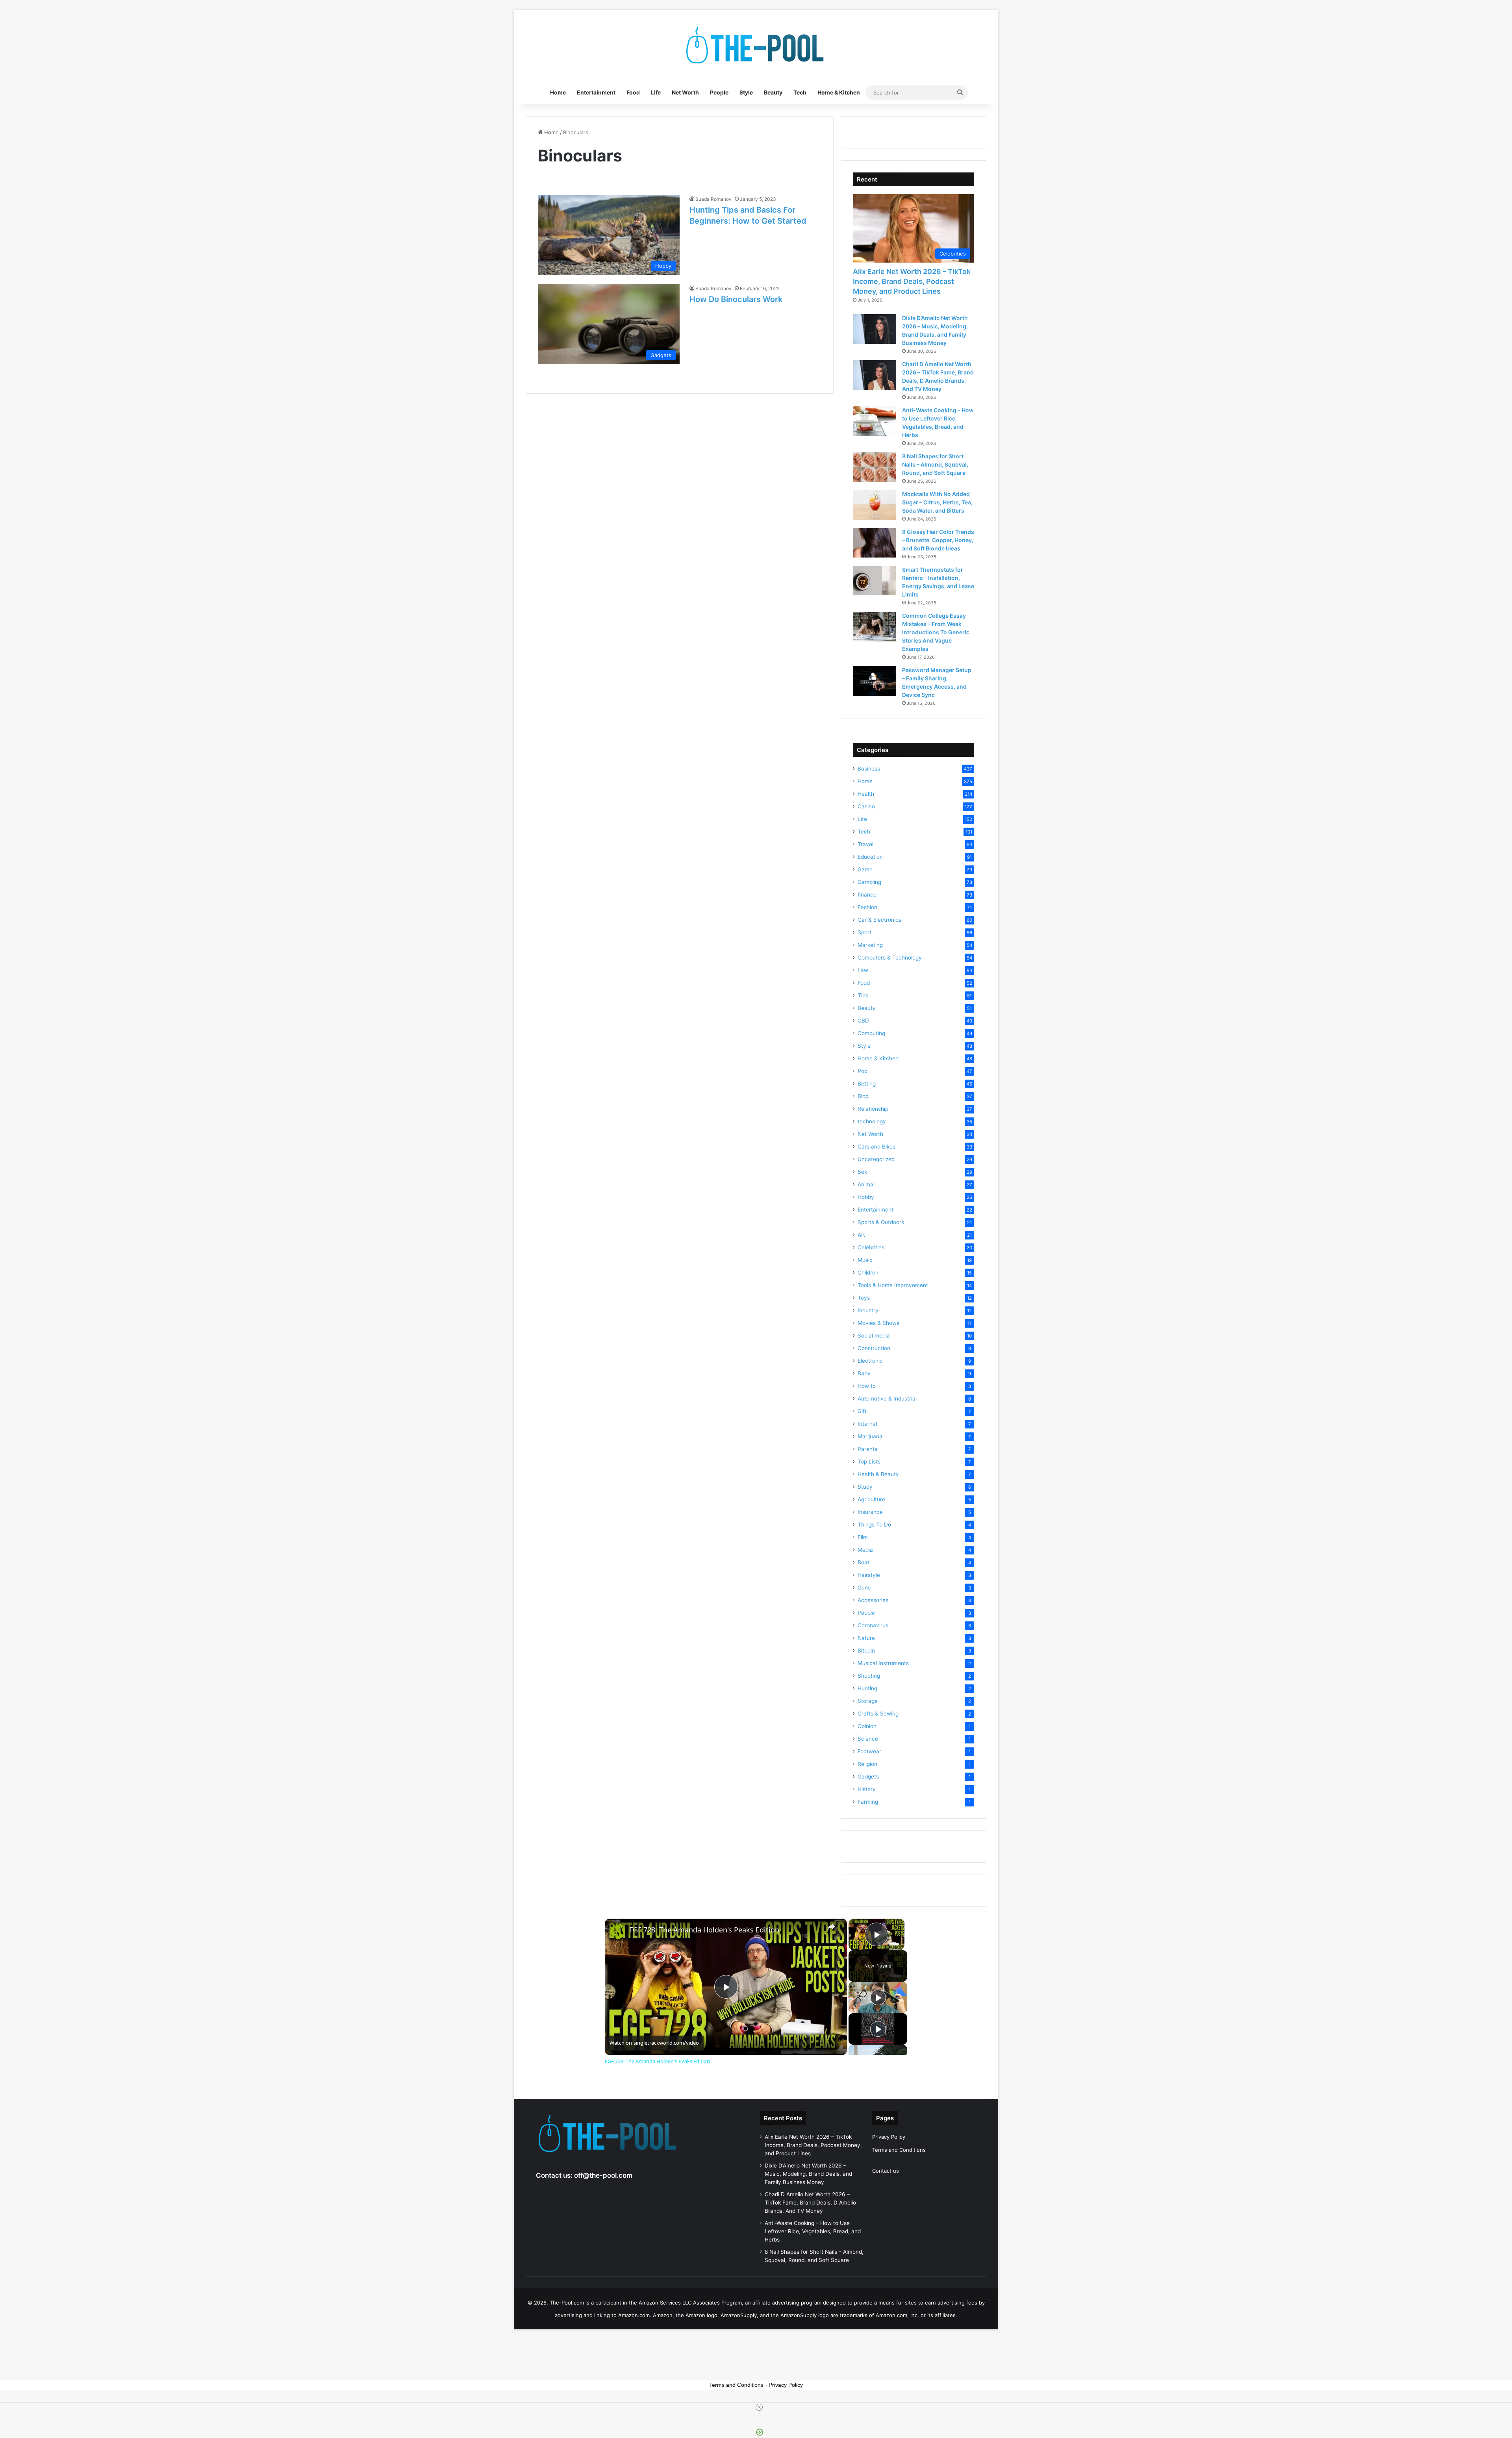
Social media (874, 1336)
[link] (617, 1931)
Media (865, 1550)
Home (558, 92)
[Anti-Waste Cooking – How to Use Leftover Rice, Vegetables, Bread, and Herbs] (875, 421)
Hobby (866, 1197)
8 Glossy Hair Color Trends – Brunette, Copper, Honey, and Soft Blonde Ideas (938, 540)
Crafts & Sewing (878, 1714)
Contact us (886, 2171)
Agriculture (871, 1499)
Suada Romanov (713, 199)
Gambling (869, 882)
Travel (865, 844)
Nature (866, 1638)
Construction (874, 1348)
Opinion (867, 1726)
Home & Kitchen (839, 92)
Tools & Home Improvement (893, 1285)
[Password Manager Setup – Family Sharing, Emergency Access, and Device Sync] (875, 681)
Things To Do (874, 1525)
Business (869, 769)
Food (633, 92)
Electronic (870, 1361)
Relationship (873, 1109)
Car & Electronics (879, 920)
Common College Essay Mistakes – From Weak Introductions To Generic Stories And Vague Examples (936, 632)
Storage (868, 1701)
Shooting (869, 1676)
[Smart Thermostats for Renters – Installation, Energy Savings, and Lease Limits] (875, 581)
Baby (864, 1373)
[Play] (878, 1997)
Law (863, 970)
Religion (867, 1764)
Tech (800, 92)
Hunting (867, 1688)
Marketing (870, 945)
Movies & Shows (878, 1323)
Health (866, 794)
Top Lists (869, 1462)
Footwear (869, 1751)
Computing (871, 1033)
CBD (863, 1021)
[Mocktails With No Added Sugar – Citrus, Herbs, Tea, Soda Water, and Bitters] (875, 505)
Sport (864, 932)
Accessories (873, 1600)
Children (868, 1273)
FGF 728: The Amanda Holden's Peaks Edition (704, 1930)
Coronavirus (873, 1625)
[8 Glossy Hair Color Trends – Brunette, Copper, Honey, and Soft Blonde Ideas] (875, 543)
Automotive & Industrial (887, 1399)
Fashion (867, 907)
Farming (868, 1802)
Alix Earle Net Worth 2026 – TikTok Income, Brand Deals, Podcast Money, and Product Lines (912, 281)
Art (861, 1235)
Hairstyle (869, 1575)
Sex (862, 1172)
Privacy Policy (889, 2137)
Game (865, 869)
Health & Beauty (878, 1474)
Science (868, 1739)
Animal (866, 1184)
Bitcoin (866, 1651)
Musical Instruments (883, 1663)
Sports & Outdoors (881, 1222)
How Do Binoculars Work (736, 299)
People (719, 92)
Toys (864, 1298)
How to (867, 1386)
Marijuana (870, 1436)
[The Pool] (756, 45)
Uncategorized (876, 1159)
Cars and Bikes (876, 1147)
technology (872, 1121)
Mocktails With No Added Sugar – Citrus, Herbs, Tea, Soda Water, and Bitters (937, 502)
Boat (863, 1562)
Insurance (870, 1512)
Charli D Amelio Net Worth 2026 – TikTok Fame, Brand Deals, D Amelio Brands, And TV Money (810, 2203)
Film (863, 1537)
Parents (867, 1449)
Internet (868, 1424)
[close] (759, 2407)
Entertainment (596, 92)
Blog (863, 1096)
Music (865, 1260)
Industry (868, 1310)
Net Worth (685, 92)
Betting (867, 1084)
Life (656, 92)
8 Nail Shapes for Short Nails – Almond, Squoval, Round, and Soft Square (935, 464)
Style (746, 92)
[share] (831, 1927)
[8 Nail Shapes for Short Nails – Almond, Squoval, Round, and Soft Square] (875, 467)
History (867, 1789)
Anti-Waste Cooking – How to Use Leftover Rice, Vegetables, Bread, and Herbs (813, 2231)
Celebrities (871, 1247)
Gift (862, 1411)
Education (870, 857)
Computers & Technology (890, 958)
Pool (863, 1071)
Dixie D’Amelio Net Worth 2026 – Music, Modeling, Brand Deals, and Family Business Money (808, 2174)
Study (865, 1487)
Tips (863, 995)
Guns (864, 1588)
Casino (866, 806)
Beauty (773, 92)
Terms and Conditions (899, 2150)
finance (867, 895)
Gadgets (868, 1777)
